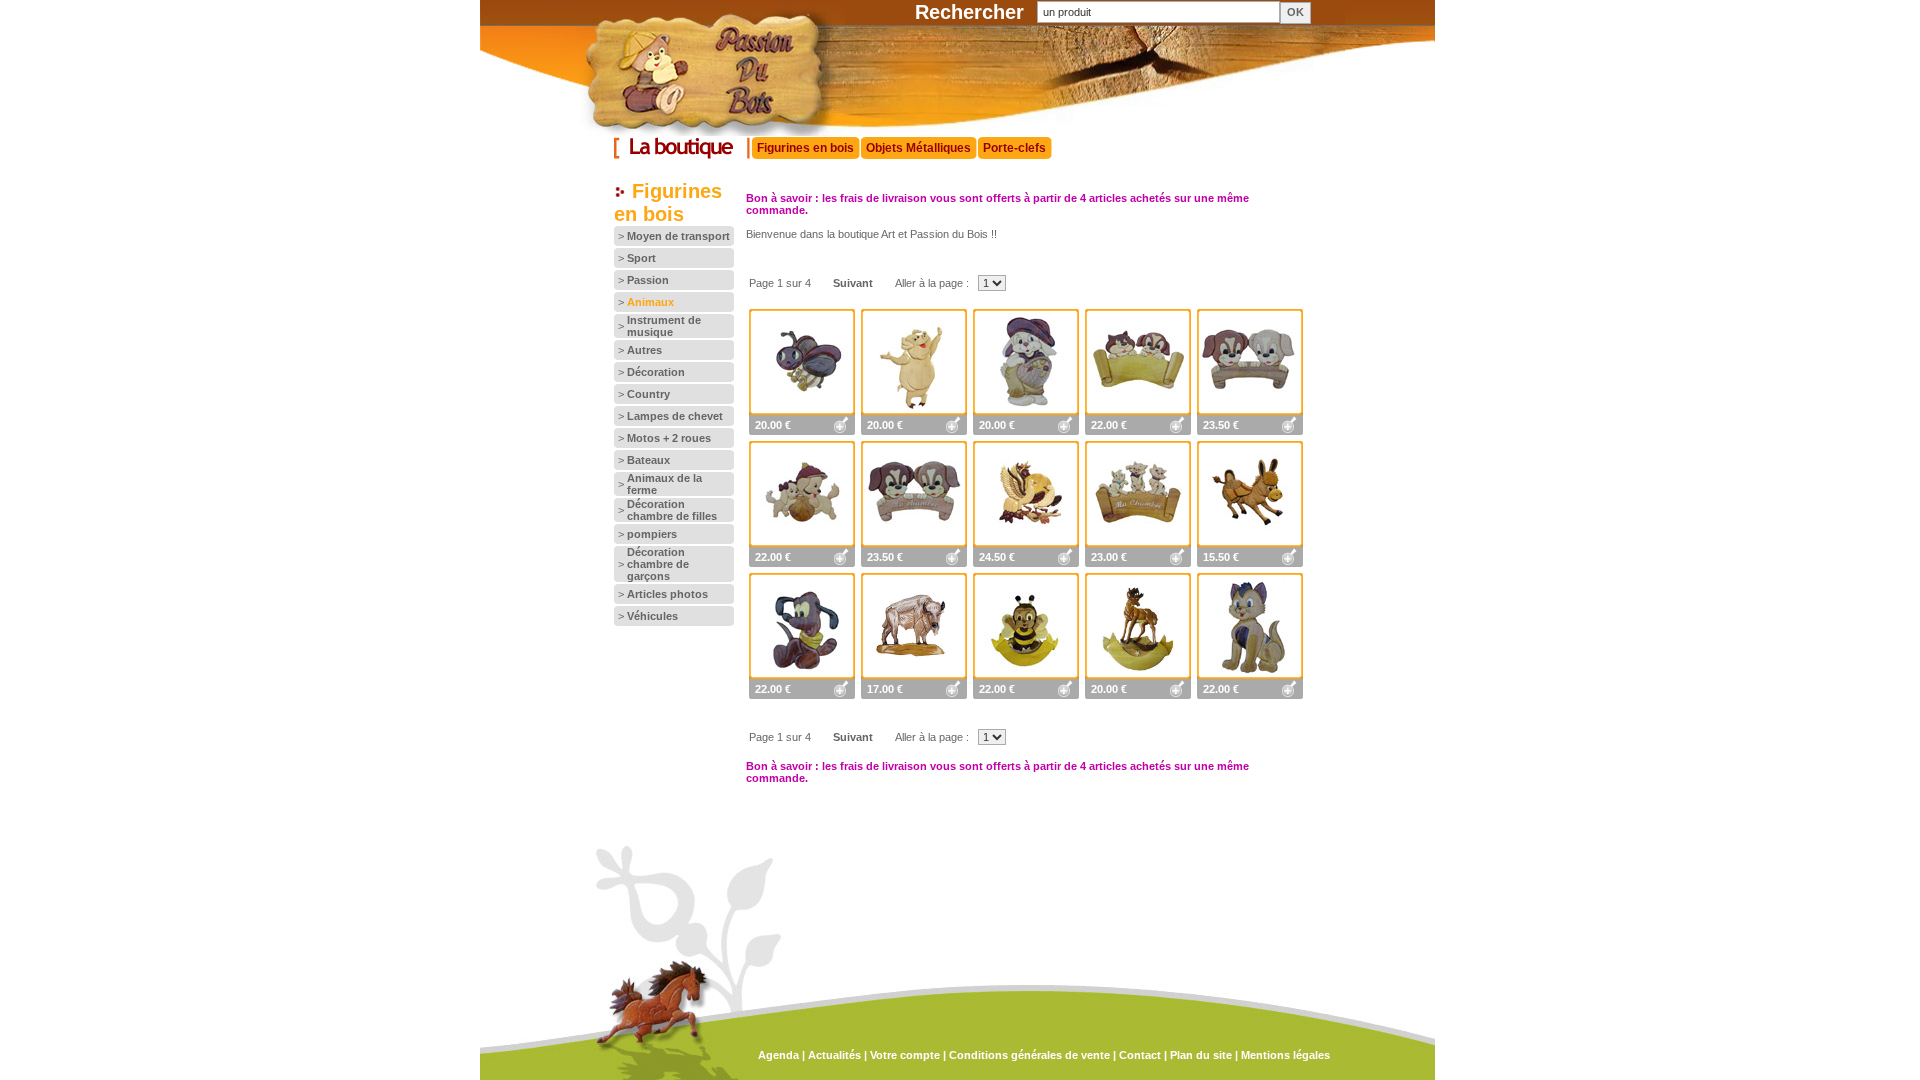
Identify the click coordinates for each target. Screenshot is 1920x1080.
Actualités (834, 1055)
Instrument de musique (664, 326)
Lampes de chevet (675, 416)
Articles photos (667, 594)
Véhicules (652, 616)
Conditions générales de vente (1029, 1055)
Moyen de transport (678, 236)
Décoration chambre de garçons (658, 564)
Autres (644, 350)
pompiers (652, 534)
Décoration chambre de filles (672, 510)
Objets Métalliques (918, 148)
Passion (648, 280)
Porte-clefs (1014, 148)
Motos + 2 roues (669, 438)
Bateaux (648, 460)
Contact (1140, 1055)
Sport (641, 258)
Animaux (650, 302)
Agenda (778, 1055)
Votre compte (905, 1055)
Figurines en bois (805, 148)
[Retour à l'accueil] (688, 132)
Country (648, 394)
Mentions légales (1285, 1055)
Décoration (656, 372)
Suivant (853, 283)
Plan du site (1201, 1055)
